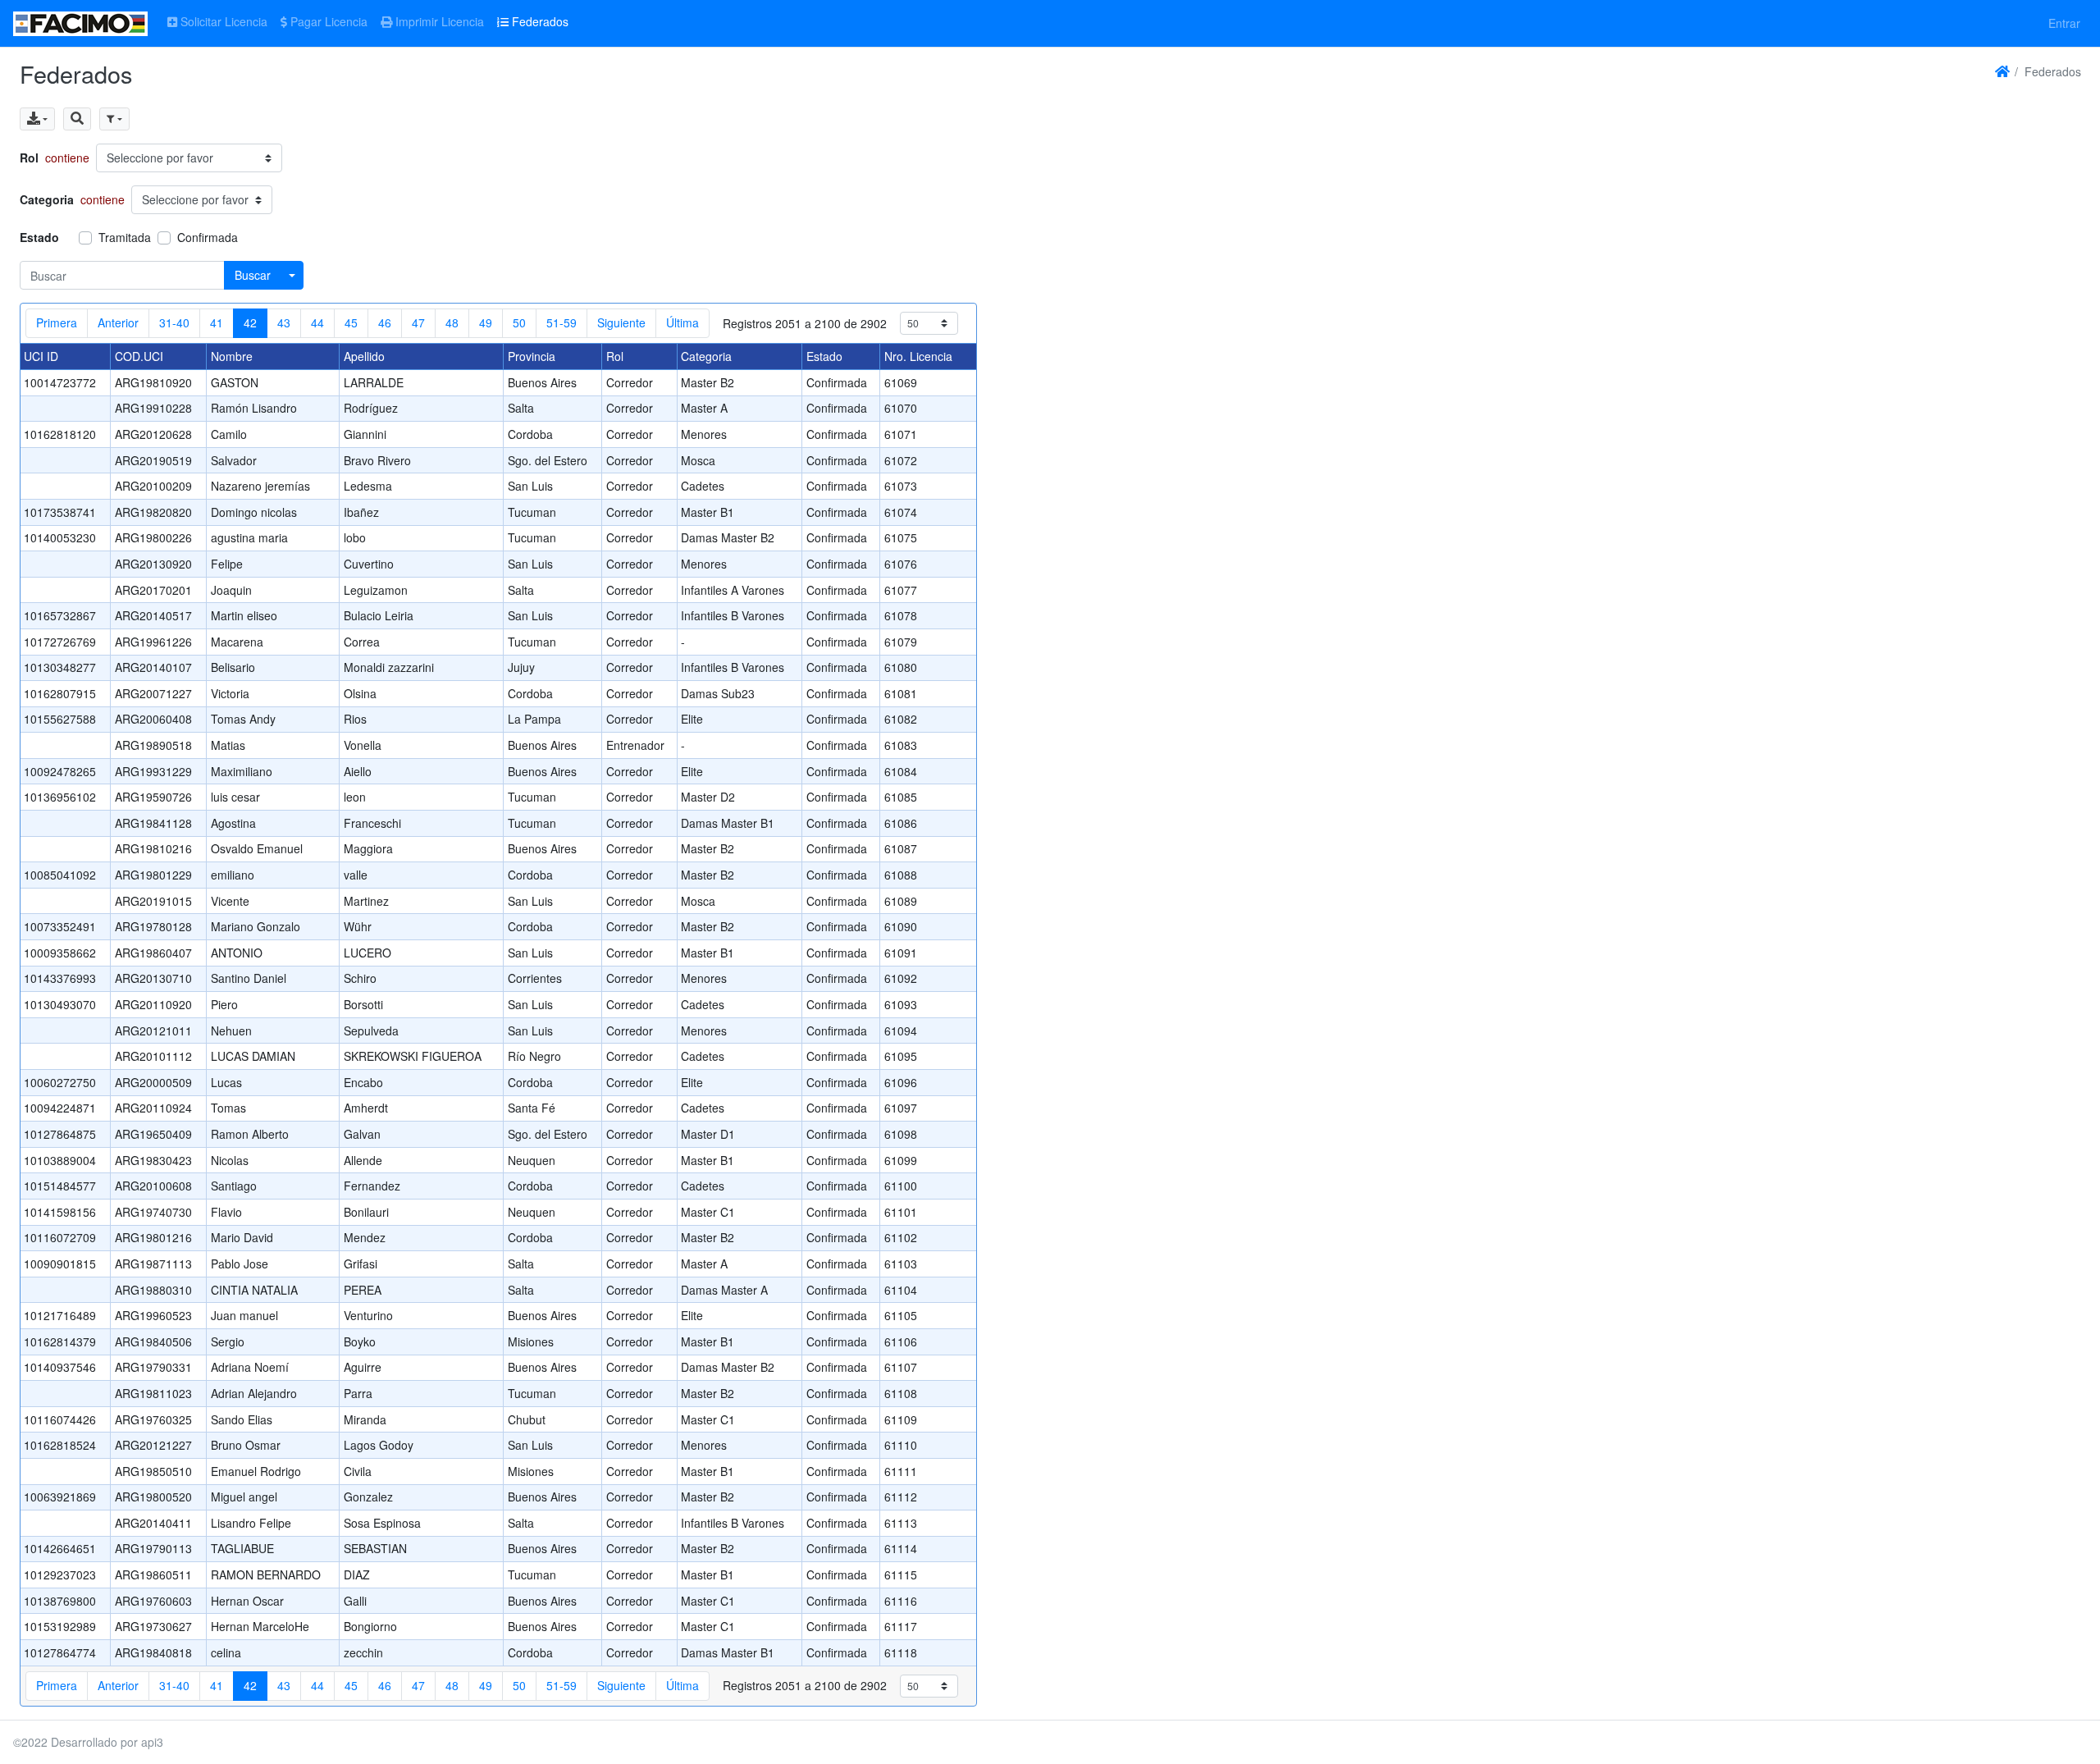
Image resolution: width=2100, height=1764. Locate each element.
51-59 (562, 322)
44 (317, 322)
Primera (57, 322)
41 (217, 322)
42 (250, 322)
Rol (29, 158)
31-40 (174, 322)
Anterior (118, 322)
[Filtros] (114, 119)
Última (682, 322)
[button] (77, 119)
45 (351, 322)
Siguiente (621, 322)
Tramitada (125, 237)
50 (519, 322)
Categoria (47, 199)
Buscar (253, 275)
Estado (39, 237)
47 (418, 322)
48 (452, 322)
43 (284, 322)
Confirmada (208, 237)
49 (486, 322)
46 (385, 322)
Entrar (2064, 23)
